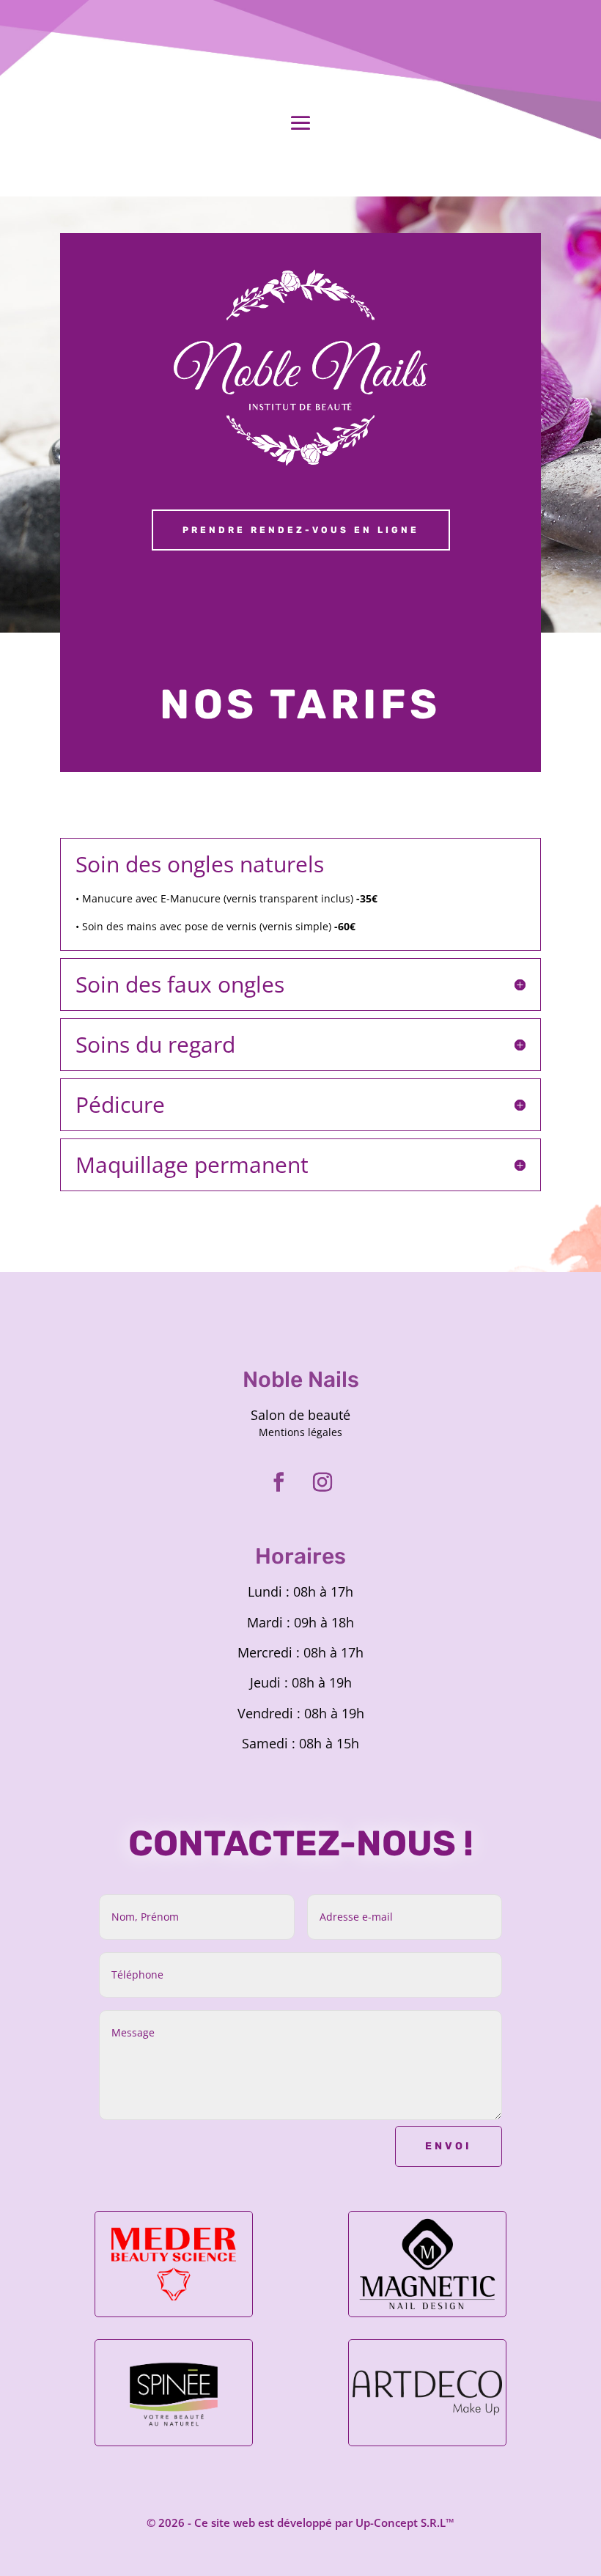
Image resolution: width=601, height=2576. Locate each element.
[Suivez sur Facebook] (279, 1482)
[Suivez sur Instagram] (322, 1482)
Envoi (449, 2146)
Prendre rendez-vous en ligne (301, 530)
